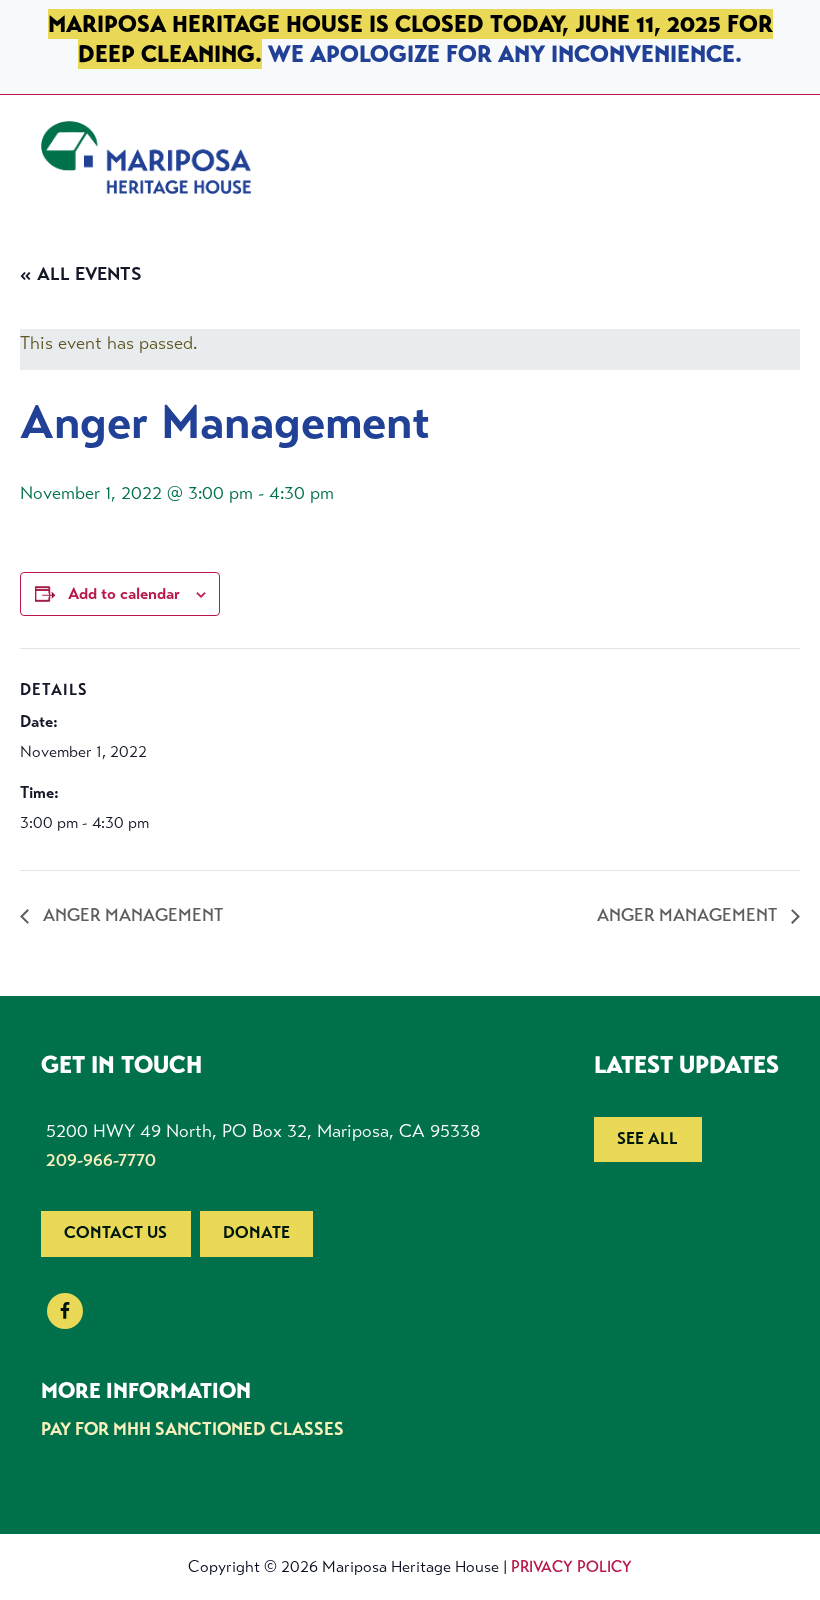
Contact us (115, 1232)
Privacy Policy (571, 1566)
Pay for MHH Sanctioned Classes (192, 1429)
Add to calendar (124, 593)
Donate (256, 1232)
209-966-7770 (101, 1160)
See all (647, 1138)
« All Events (81, 274)
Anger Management (131, 915)
